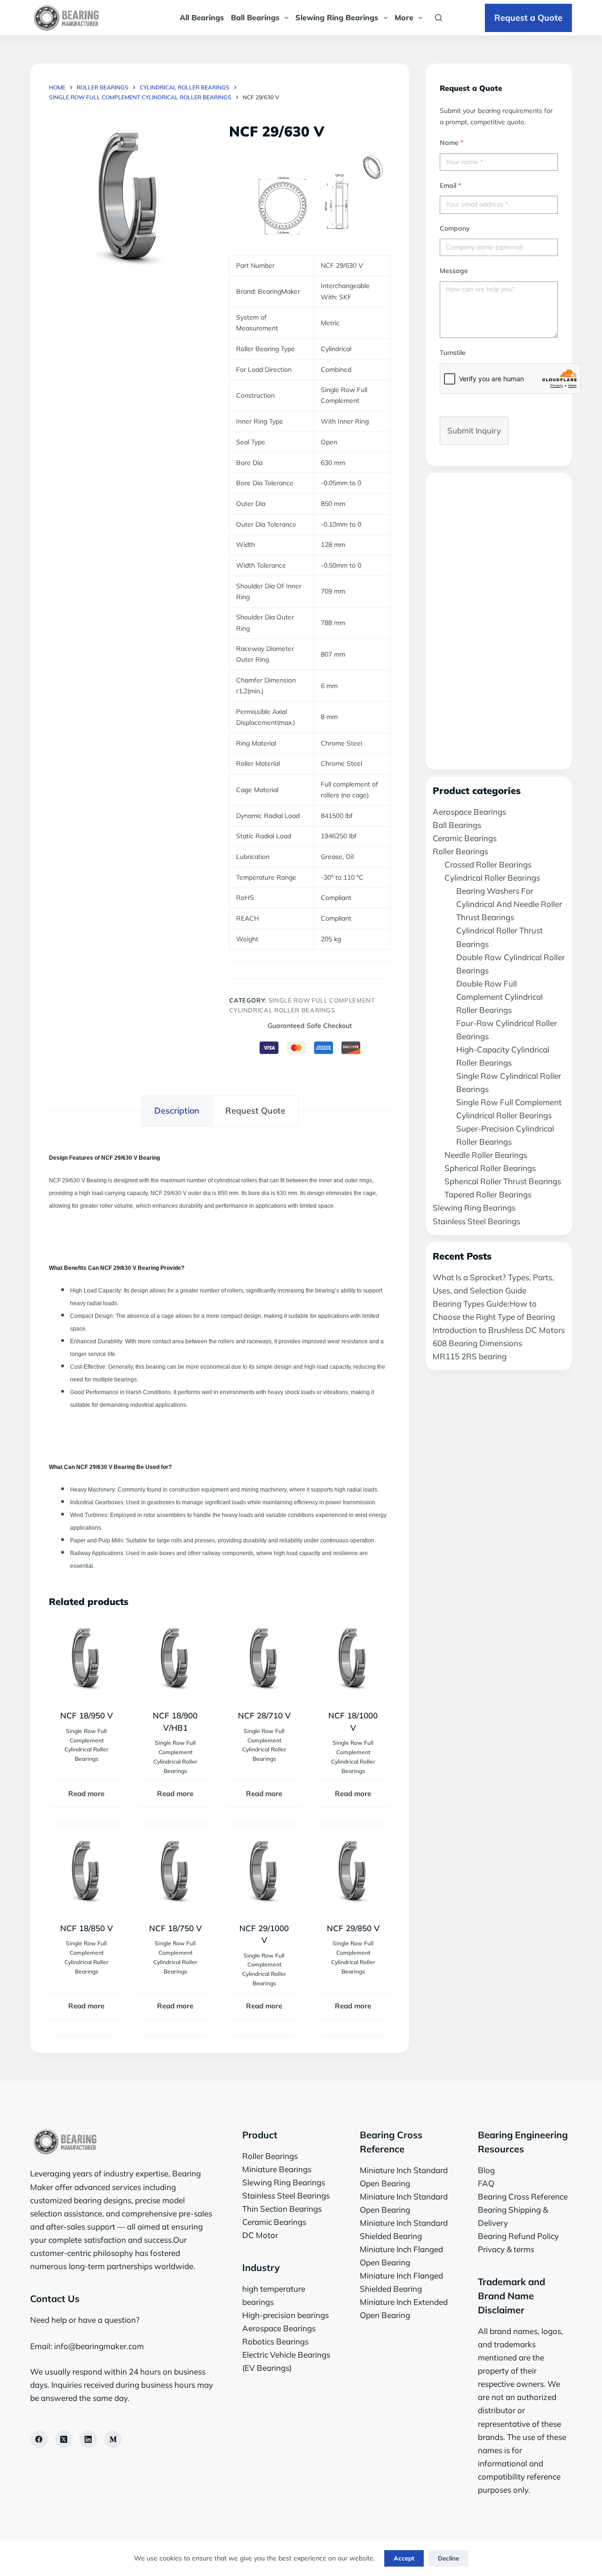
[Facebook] (39, 2440)
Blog (486, 2170)
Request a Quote (528, 18)
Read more (86, 1794)
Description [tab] (177, 1111)
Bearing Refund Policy (518, 2236)
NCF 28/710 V (264, 1715)
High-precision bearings (285, 2315)
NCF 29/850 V (353, 1928)
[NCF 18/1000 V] (353, 1660)
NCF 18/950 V (87, 1715)
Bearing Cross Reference (523, 2196)
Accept (404, 2558)
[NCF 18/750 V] (175, 1873)
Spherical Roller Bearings (490, 1168)
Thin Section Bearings (282, 2209)
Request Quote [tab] (255, 1111)
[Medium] (113, 2440)
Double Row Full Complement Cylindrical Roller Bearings (499, 997)
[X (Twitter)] (64, 2440)
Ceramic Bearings (465, 838)
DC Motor (260, 2235)
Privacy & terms (506, 2249)
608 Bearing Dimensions (477, 1343)
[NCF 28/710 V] (264, 1660)
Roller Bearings (460, 851)
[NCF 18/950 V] (86, 1660)
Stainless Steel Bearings (476, 1221)
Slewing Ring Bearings (337, 17)
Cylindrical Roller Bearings (492, 878)
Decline (448, 2558)
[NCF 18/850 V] (86, 1873)
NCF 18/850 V (87, 1928)
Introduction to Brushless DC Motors (499, 1330)
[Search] (439, 18)
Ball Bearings (255, 17)
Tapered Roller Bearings (488, 1194)
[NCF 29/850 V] (353, 1873)
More (404, 17)
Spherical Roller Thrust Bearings (503, 1181)
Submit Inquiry (474, 430)
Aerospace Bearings (469, 812)
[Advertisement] (499, 621)
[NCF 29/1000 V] (264, 1873)
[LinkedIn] (88, 2440)
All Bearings (202, 17)
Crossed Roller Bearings (488, 864)
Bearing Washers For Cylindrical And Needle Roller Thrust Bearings (509, 904)
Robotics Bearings (275, 2341)
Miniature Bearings (277, 2169)
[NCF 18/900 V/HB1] (175, 1660)
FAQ (486, 2183)
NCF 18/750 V (175, 1928)
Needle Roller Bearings (486, 1155)
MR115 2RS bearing (470, 1356)
